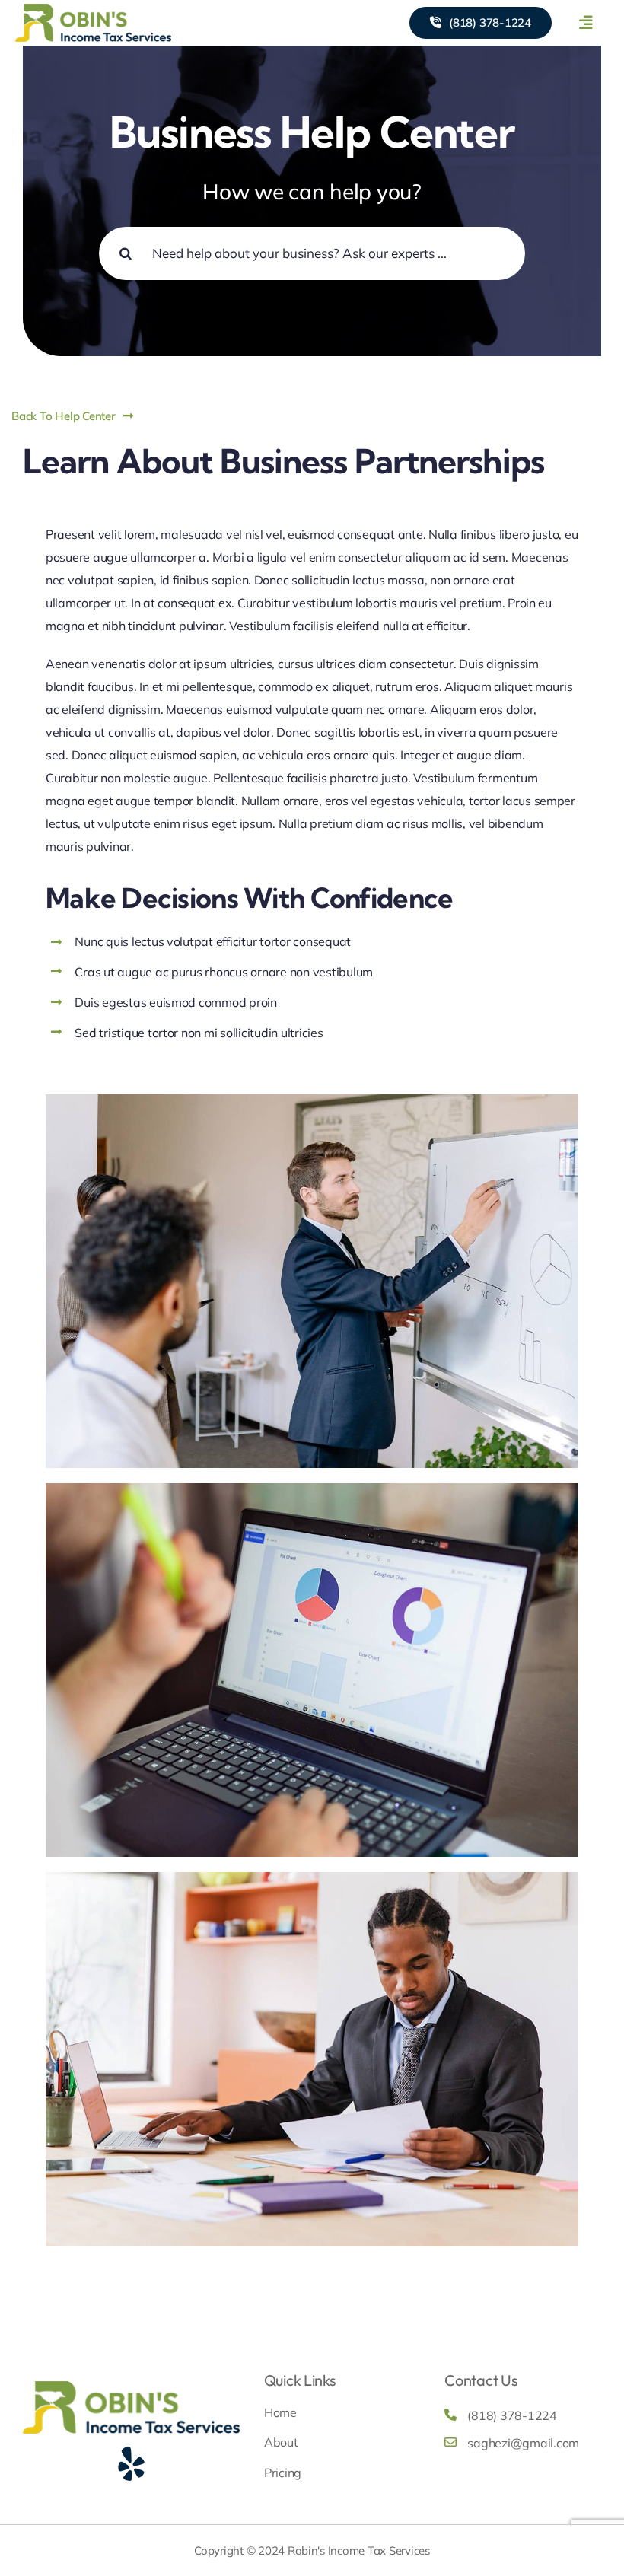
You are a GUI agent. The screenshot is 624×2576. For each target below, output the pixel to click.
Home (280, 2412)
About (281, 2442)
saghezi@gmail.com (523, 2443)
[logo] (93, 10)
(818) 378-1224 (512, 2415)
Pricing (283, 2473)
